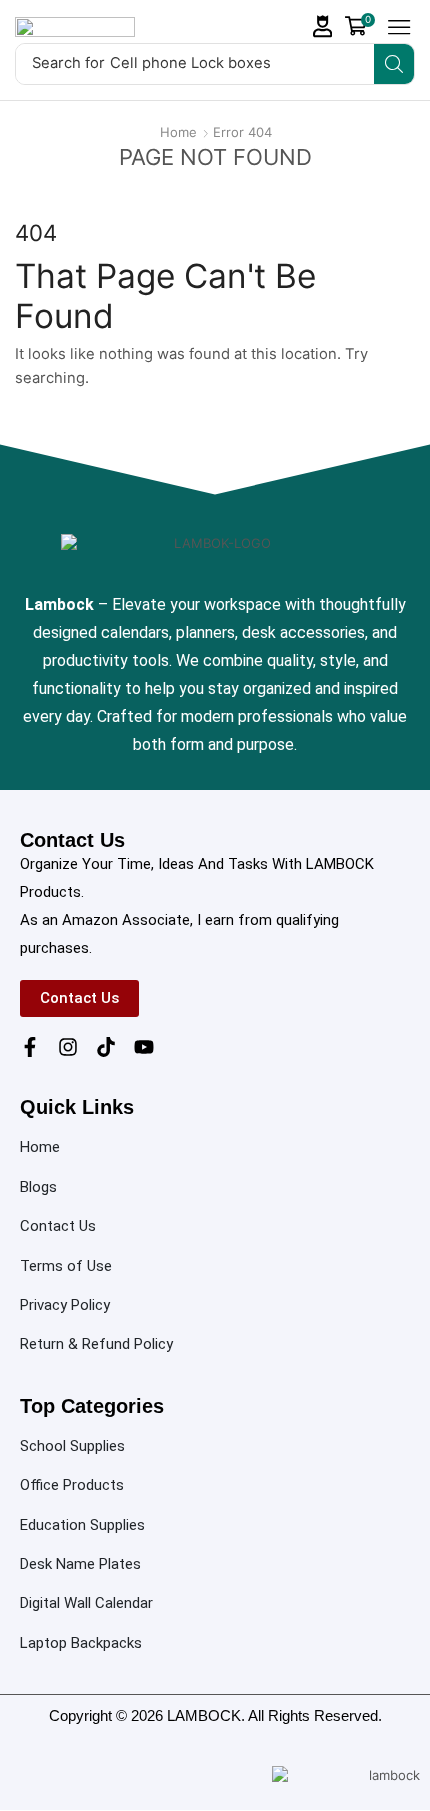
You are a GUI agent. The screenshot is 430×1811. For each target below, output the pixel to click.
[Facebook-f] (30, 1047)
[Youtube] (144, 1047)
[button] (323, 26)
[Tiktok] (106, 1047)
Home (178, 132)
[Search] (394, 64)
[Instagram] (68, 1047)
